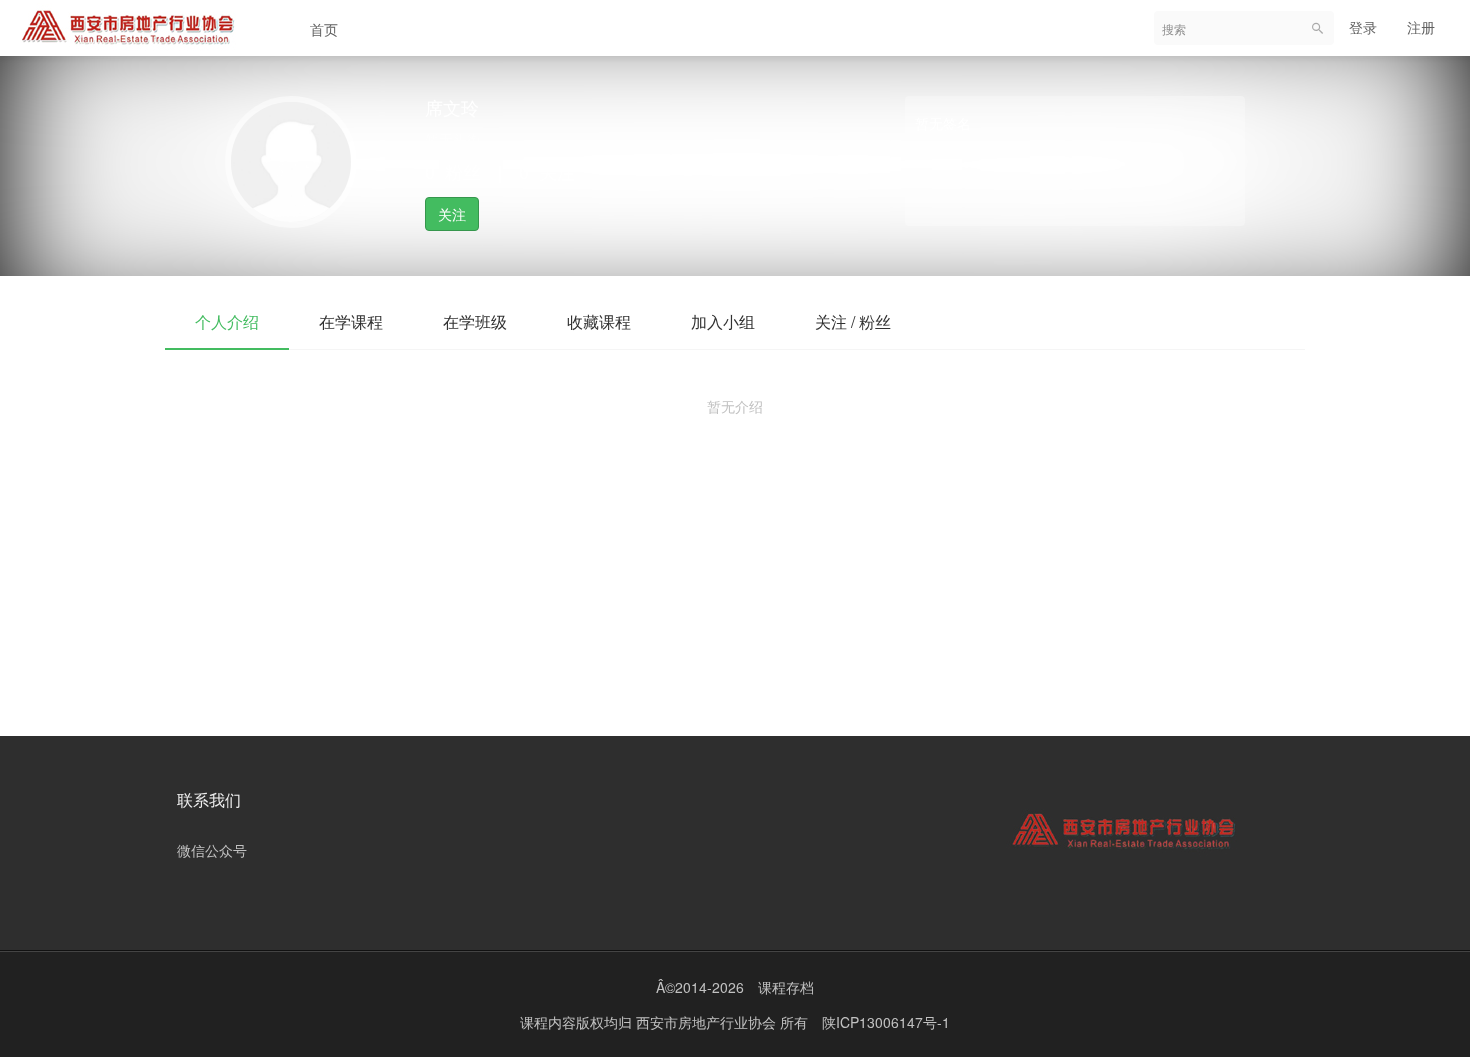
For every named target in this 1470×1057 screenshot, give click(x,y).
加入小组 (723, 321)
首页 (324, 29)
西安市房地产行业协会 (708, 1022)
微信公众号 (212, 850)
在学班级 (475, 321)
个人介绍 (227, 321)
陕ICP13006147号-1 (886, 1022)
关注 (452, 214)
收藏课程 (599, 321)
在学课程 (351, 321)
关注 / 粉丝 (853, 321)
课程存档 (786, 987)
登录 (1363, 27)
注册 (1421, 27)
